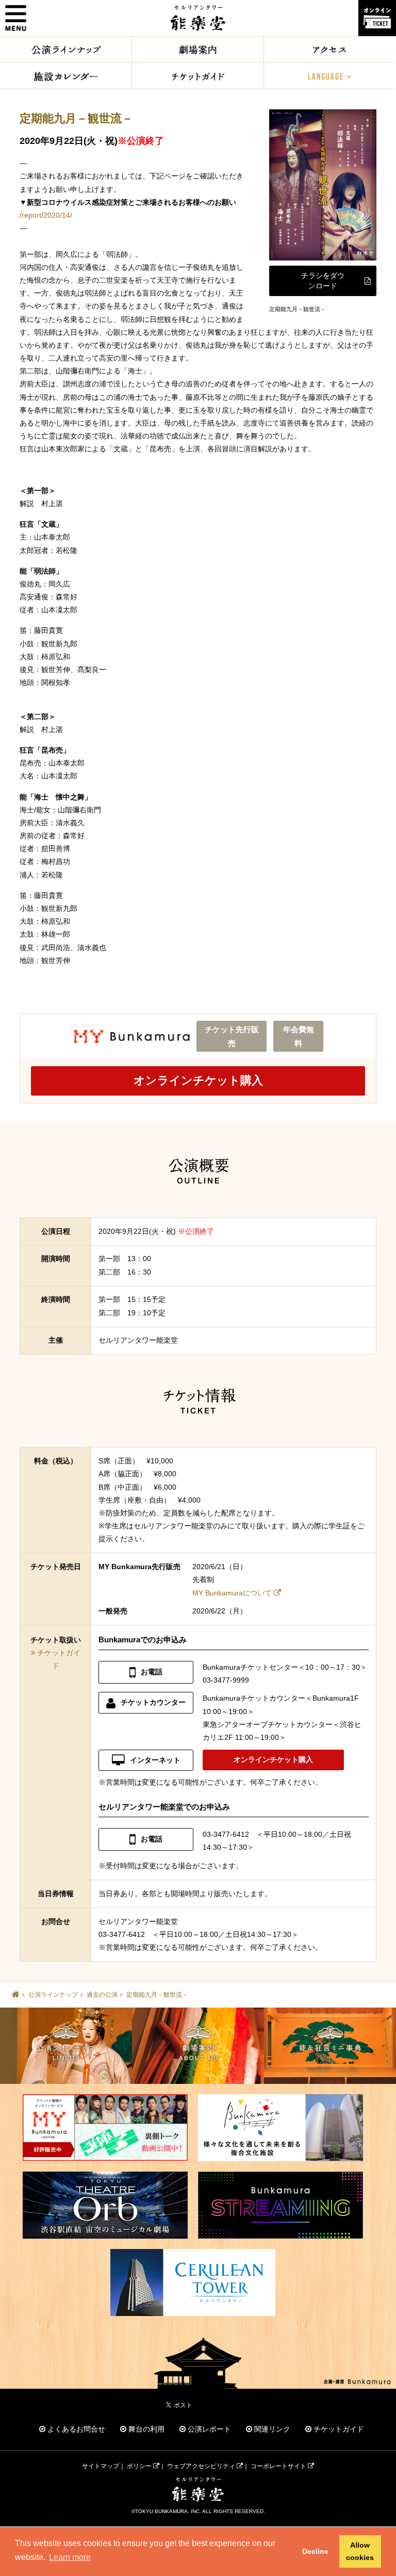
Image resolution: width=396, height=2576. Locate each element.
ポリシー (140, 2466)
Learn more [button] (70, 2557)
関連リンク (271, 2429)
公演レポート (208, 2429)
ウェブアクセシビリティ (202, 2466)
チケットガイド (338, 2429)
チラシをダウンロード (323, 281)
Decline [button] (315, 2551)
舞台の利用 (145, 2429)
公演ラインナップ (53, 1995)
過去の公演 (102, 1995)
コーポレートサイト (279, 2466)
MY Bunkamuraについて (232, 1593)
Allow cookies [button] (360, 2551)
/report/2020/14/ (46, 215)
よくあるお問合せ (75, 2429)
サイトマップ (101, 2466)
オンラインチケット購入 (198, 1080)
